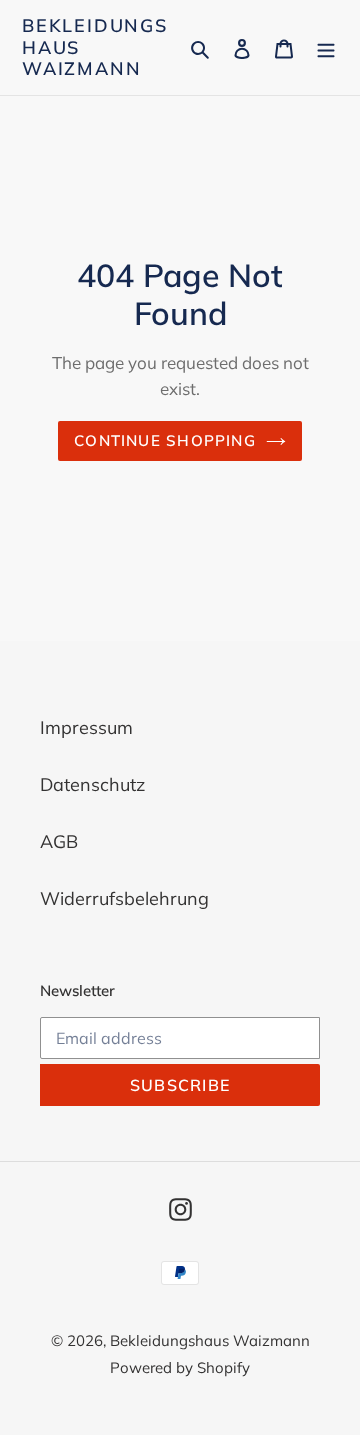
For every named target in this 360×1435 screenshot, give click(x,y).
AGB (59, 841)
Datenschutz (92, 784)
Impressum (86, 727)
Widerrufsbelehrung (124, 898)
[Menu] (326, 47)
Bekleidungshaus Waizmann (95, 47)
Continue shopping (165, 440)
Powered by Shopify (180, 1367)
